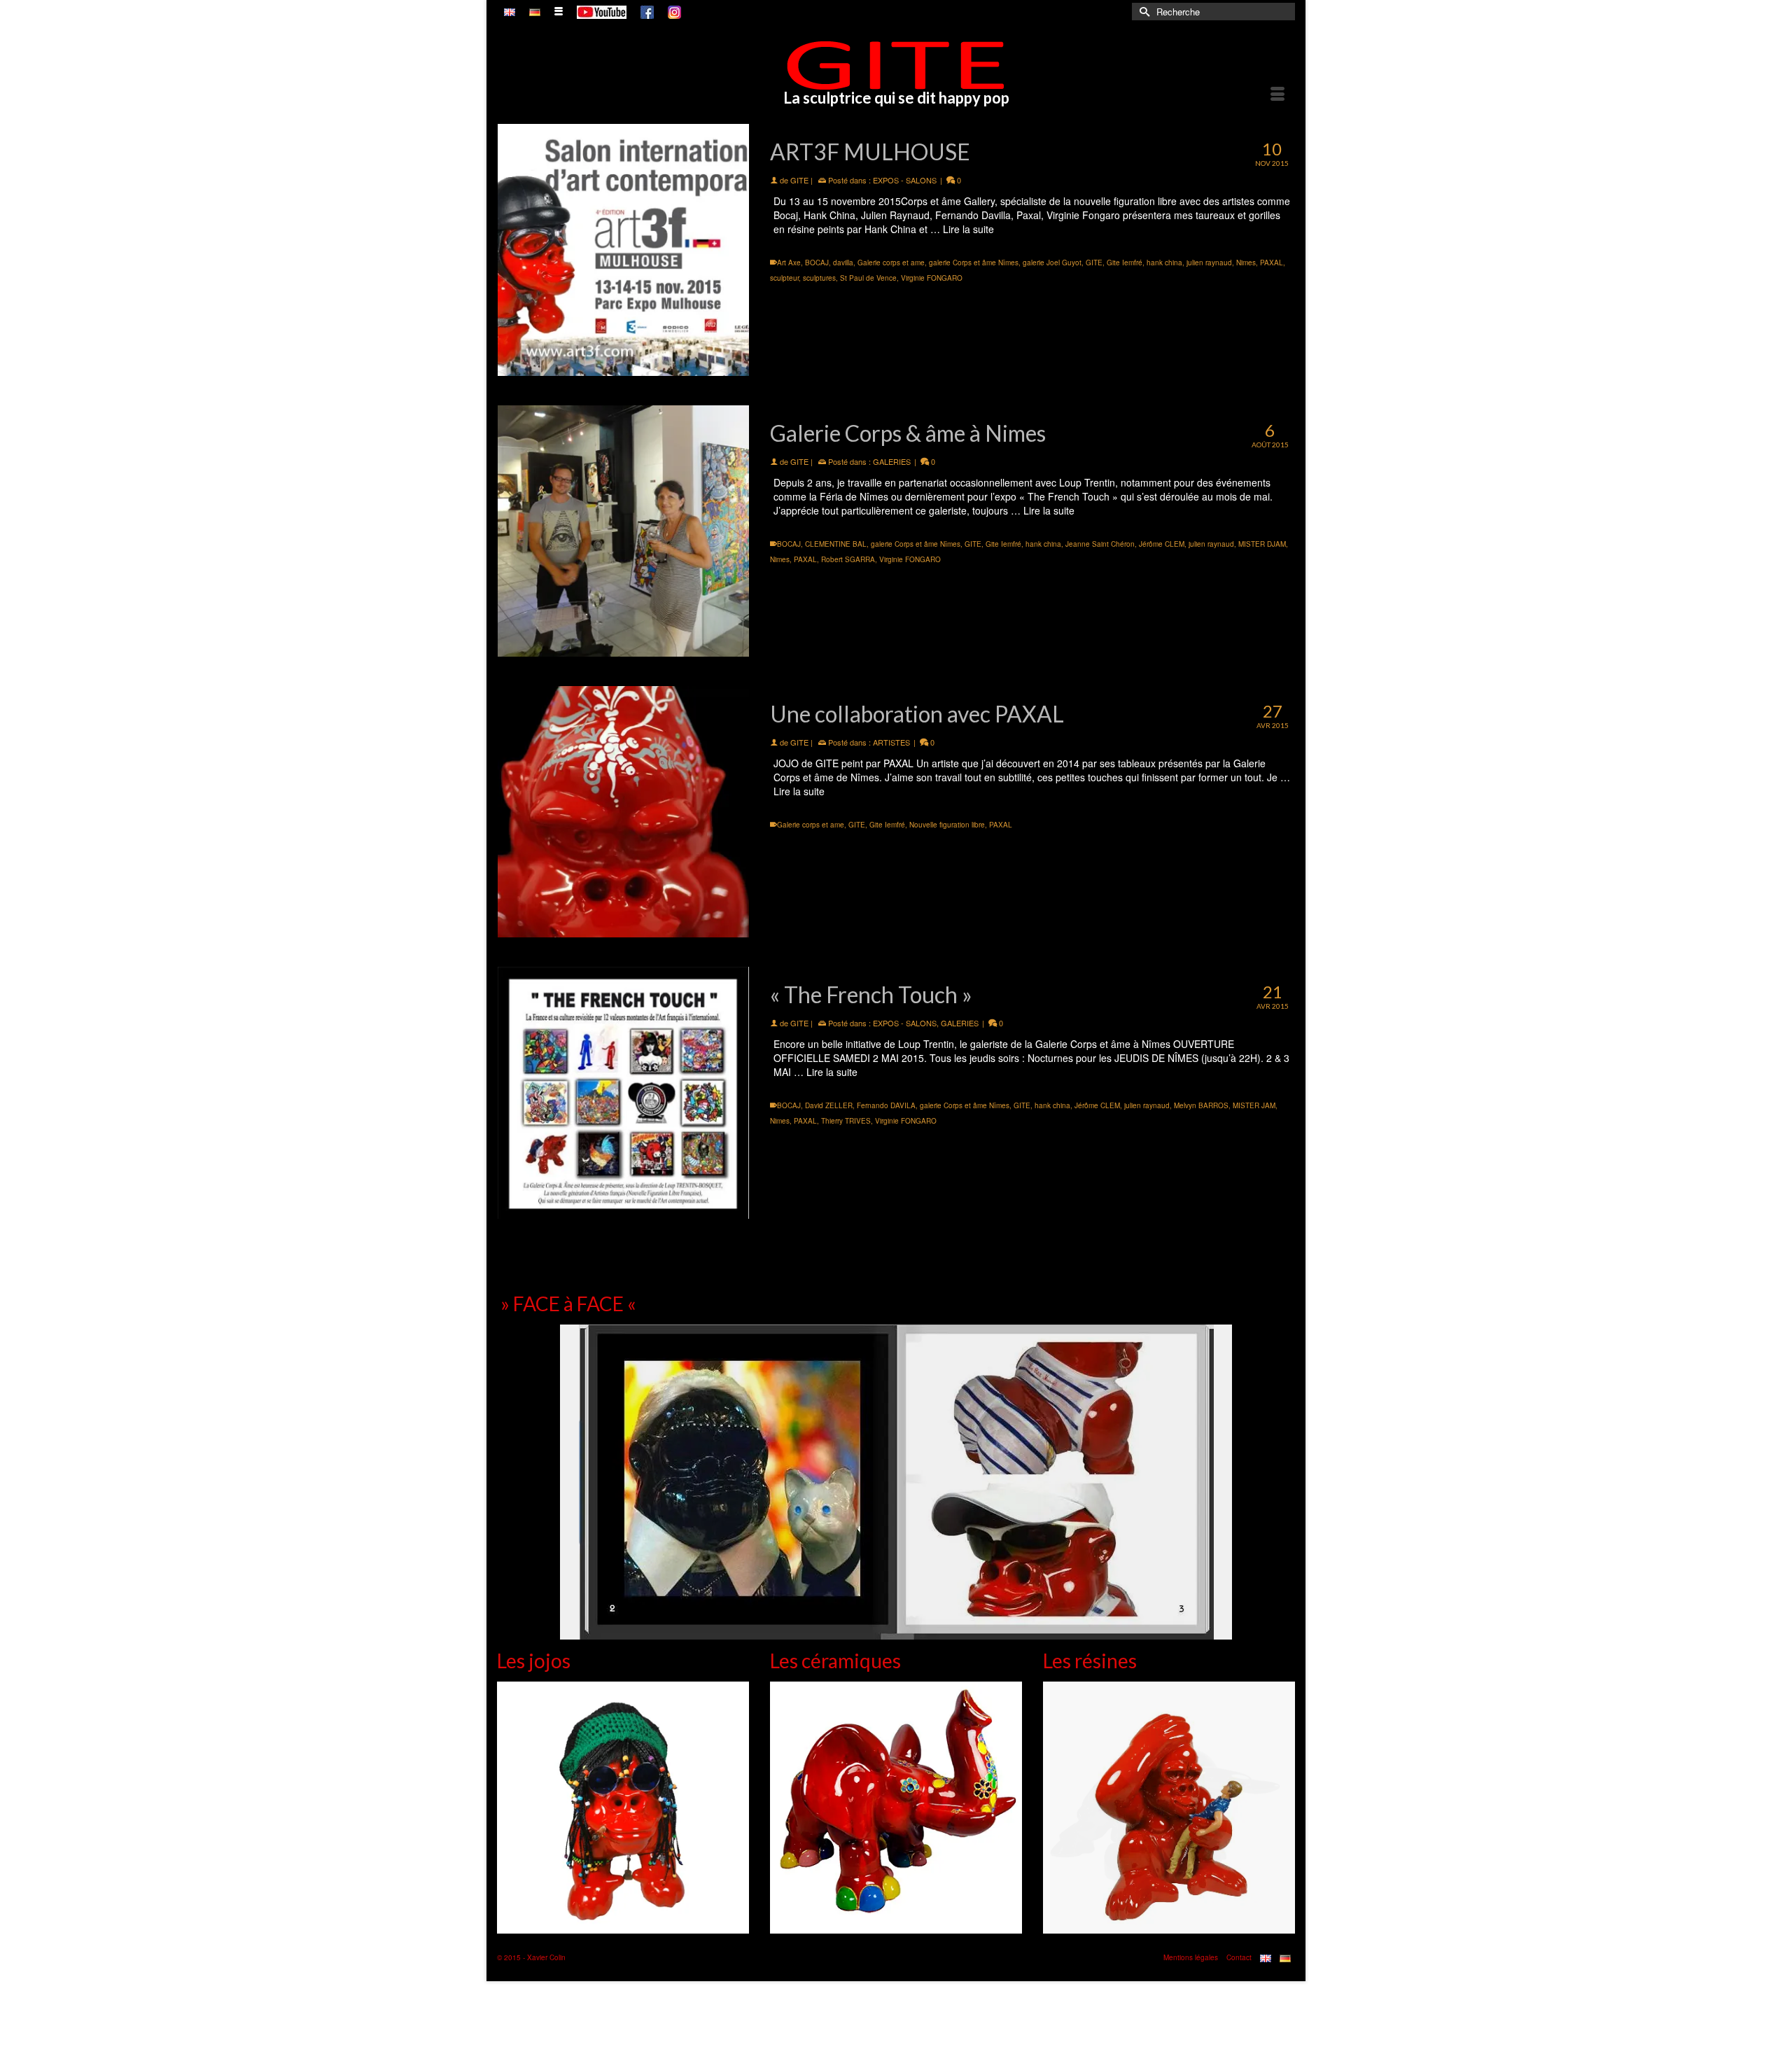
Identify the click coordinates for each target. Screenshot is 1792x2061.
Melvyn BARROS (1201, 1105)
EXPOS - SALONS (905, 180)
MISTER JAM (1254, 1105)
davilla (843, 263)
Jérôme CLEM (1162, 544)
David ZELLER (829, 1105)
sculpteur (784, 278)
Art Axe (789, 263)
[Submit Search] (1142, 12)
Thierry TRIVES (846, 1121)
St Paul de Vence (868, 278)
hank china (1164, 263)
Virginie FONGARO (932, 278)
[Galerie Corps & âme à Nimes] (623, 531)
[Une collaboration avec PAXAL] (623, 812)
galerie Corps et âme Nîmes (974, 263)
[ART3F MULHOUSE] (623, 250)
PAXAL (1272, 263)
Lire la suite (968, 229)
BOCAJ (817, 263)
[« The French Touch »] (623, 1092)
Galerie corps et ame (891, 263)
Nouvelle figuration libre (947, 825)
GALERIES (892, 461)
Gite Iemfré (1125, 263)
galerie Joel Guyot (1052, 263)
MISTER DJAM (1262, 544)
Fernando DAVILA (886, 1105)
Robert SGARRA (848, 559)
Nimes (1246, 263)
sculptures (819, 278)
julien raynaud (1209, 263)
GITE (799, 180)
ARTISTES (891, 742)
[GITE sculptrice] (896, 65)
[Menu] (1277, 95)
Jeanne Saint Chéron (1100, 544)
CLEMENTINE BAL (836, 544)
